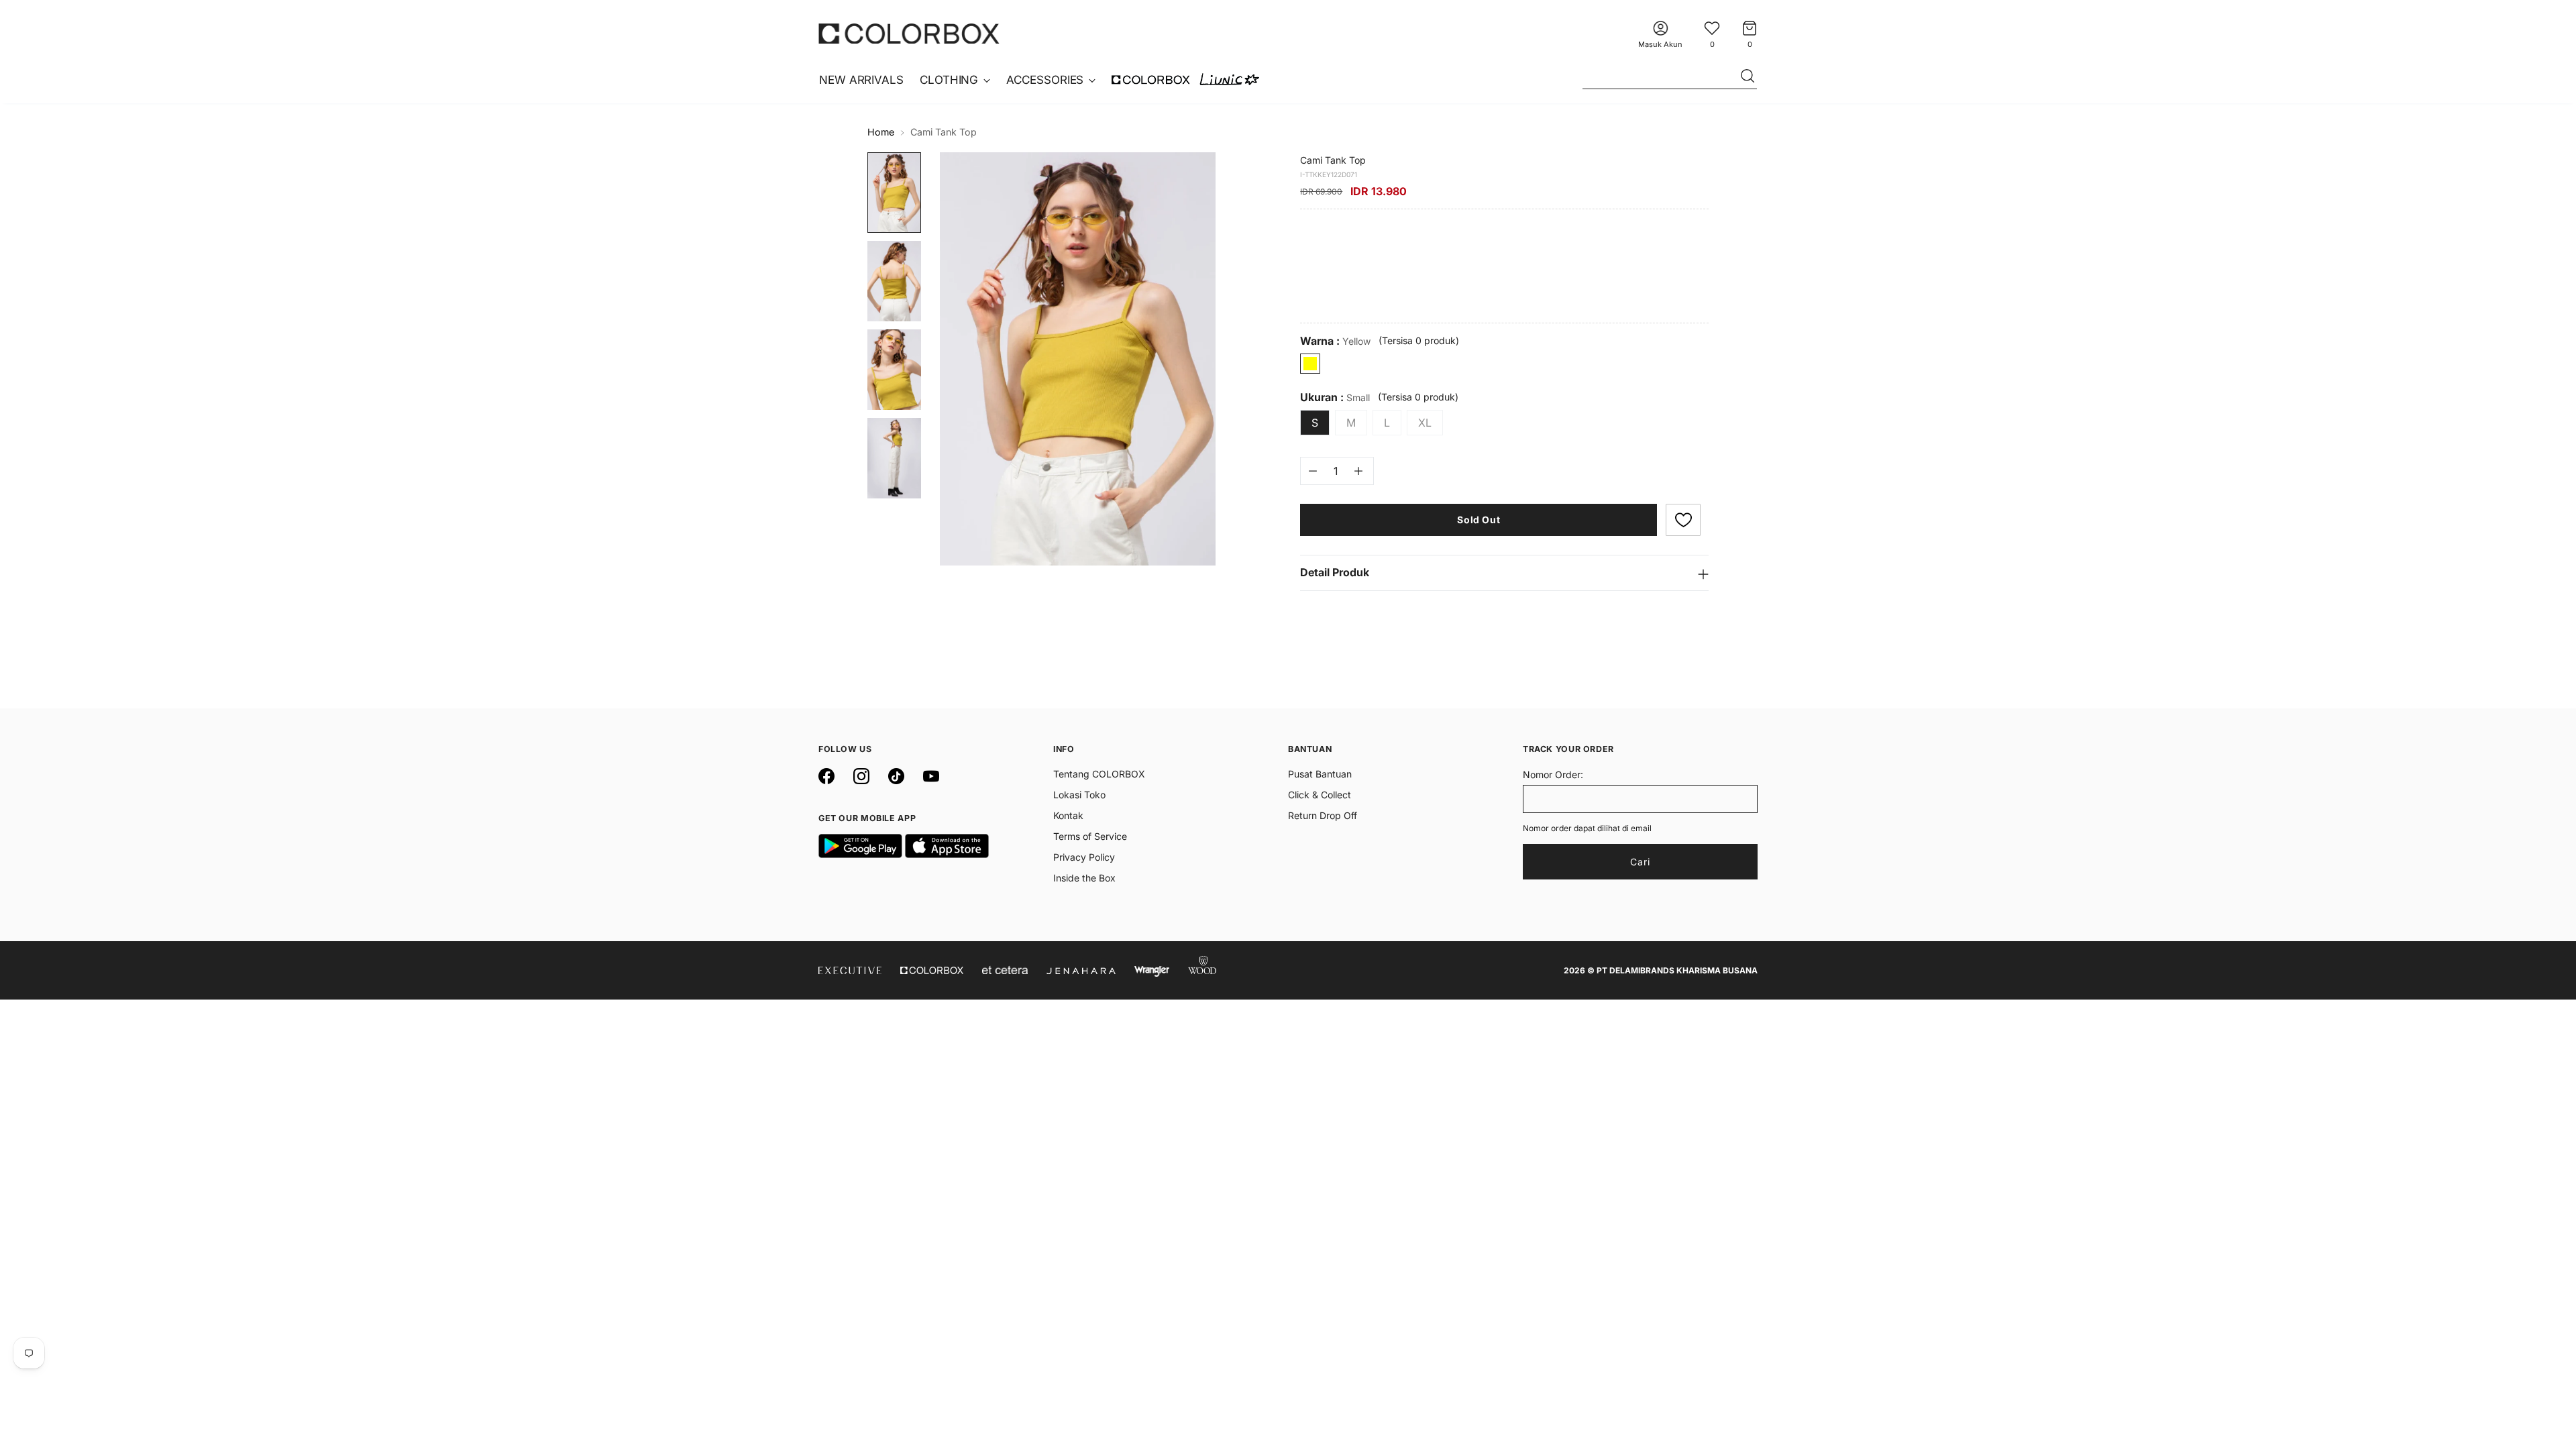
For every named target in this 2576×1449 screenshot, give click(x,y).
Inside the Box (1084, 878)
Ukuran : (1335, 397)
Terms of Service (1090, 836)
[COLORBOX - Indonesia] (909, 33)
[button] (1683, 520)
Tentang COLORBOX (1099, 774)
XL (1425, 423)
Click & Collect (1320, 795)
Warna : (1335, 341)
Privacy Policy (1084, 857)
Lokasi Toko (1079, 795)
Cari (1640, 862)
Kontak (1068, 815)
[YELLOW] (1310, 364)
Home (881, 132)
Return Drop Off (1323, 815)
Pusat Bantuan (1320, 774)
